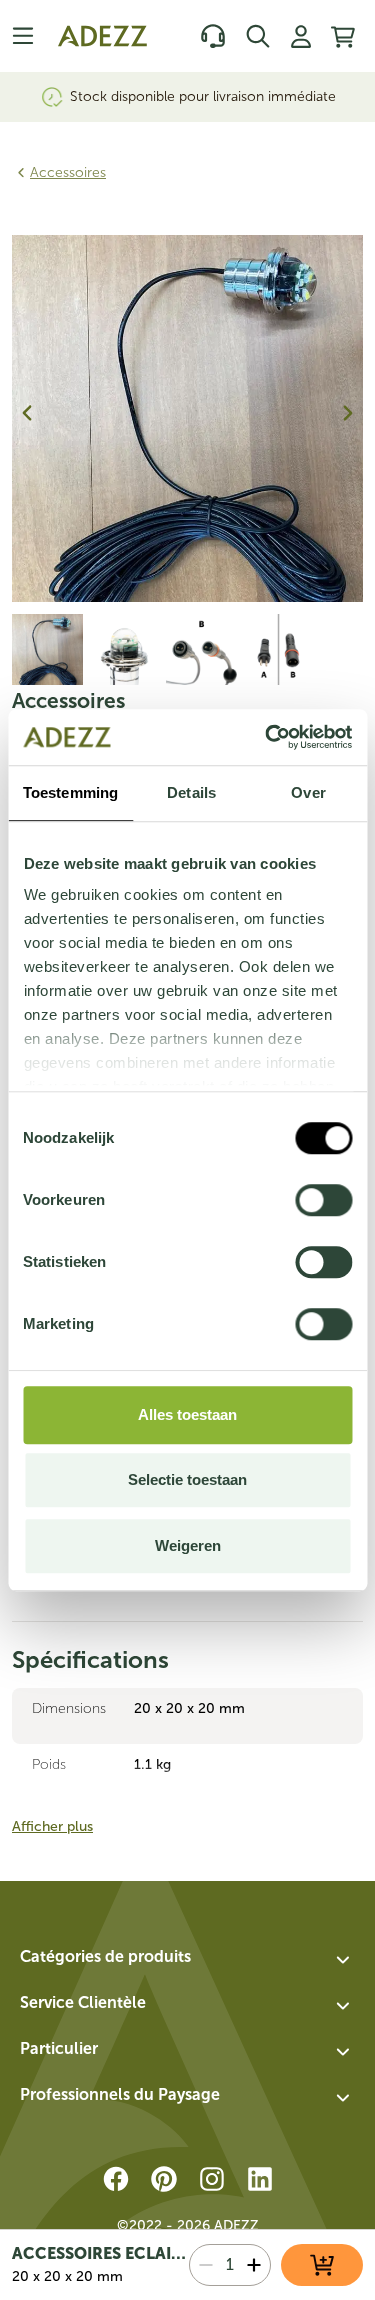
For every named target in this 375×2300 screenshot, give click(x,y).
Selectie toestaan (187, 1479)
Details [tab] (191, 792)
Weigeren (188, 1545)
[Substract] (206, 2265)
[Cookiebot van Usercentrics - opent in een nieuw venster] (267, 737)
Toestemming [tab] (70, 792)
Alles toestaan (187, 1414)
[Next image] (348, 413)
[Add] (254, 2265)
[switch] (323, 1200)
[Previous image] (27, 413)
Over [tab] (308, 792)
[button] (187, 1960)
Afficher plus (52, 1826)
